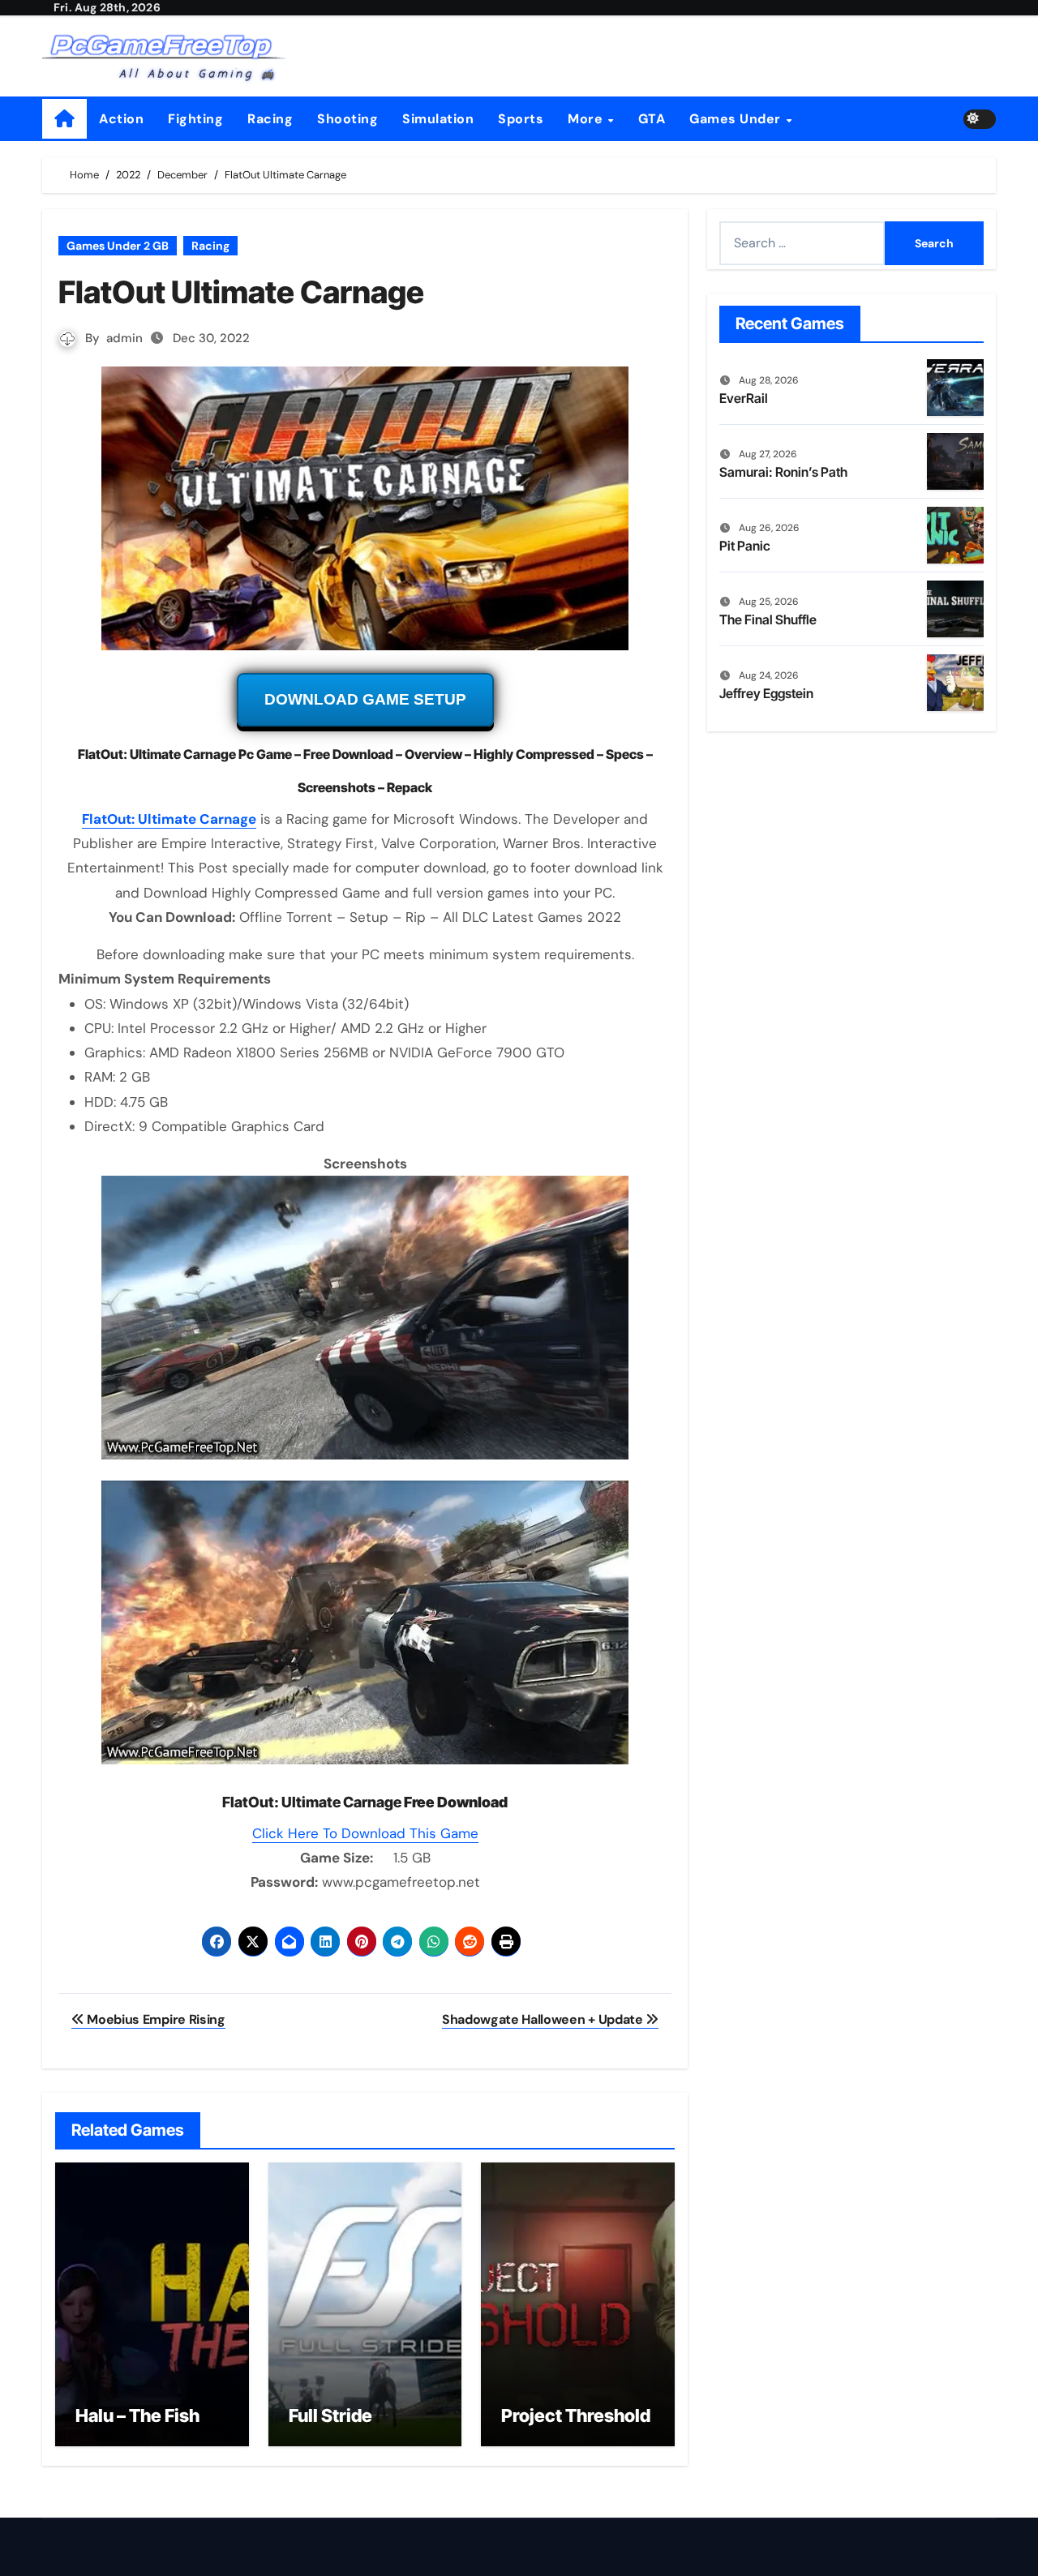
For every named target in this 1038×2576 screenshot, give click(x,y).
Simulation (438, 119)
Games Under (737, 119)
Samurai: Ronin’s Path (783, 472)
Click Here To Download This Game (365, 1833)
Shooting (347, 119)
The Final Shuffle (768, 619)
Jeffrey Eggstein (766, 693)
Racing (270, 119)
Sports (521, 119)
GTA (652, 119)
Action (121, 119)
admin (124, 338)
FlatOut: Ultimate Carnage (169, 819)
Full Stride (330, 2415)
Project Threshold (576, 2415)
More (587, 119)
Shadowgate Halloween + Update (544, 2019)
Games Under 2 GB (118, 246)
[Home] (64, 119)
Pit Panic (745, 546)
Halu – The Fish (137, 2415)
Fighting (195, 119)
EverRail (744, 398)
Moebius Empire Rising (155, 2019)
